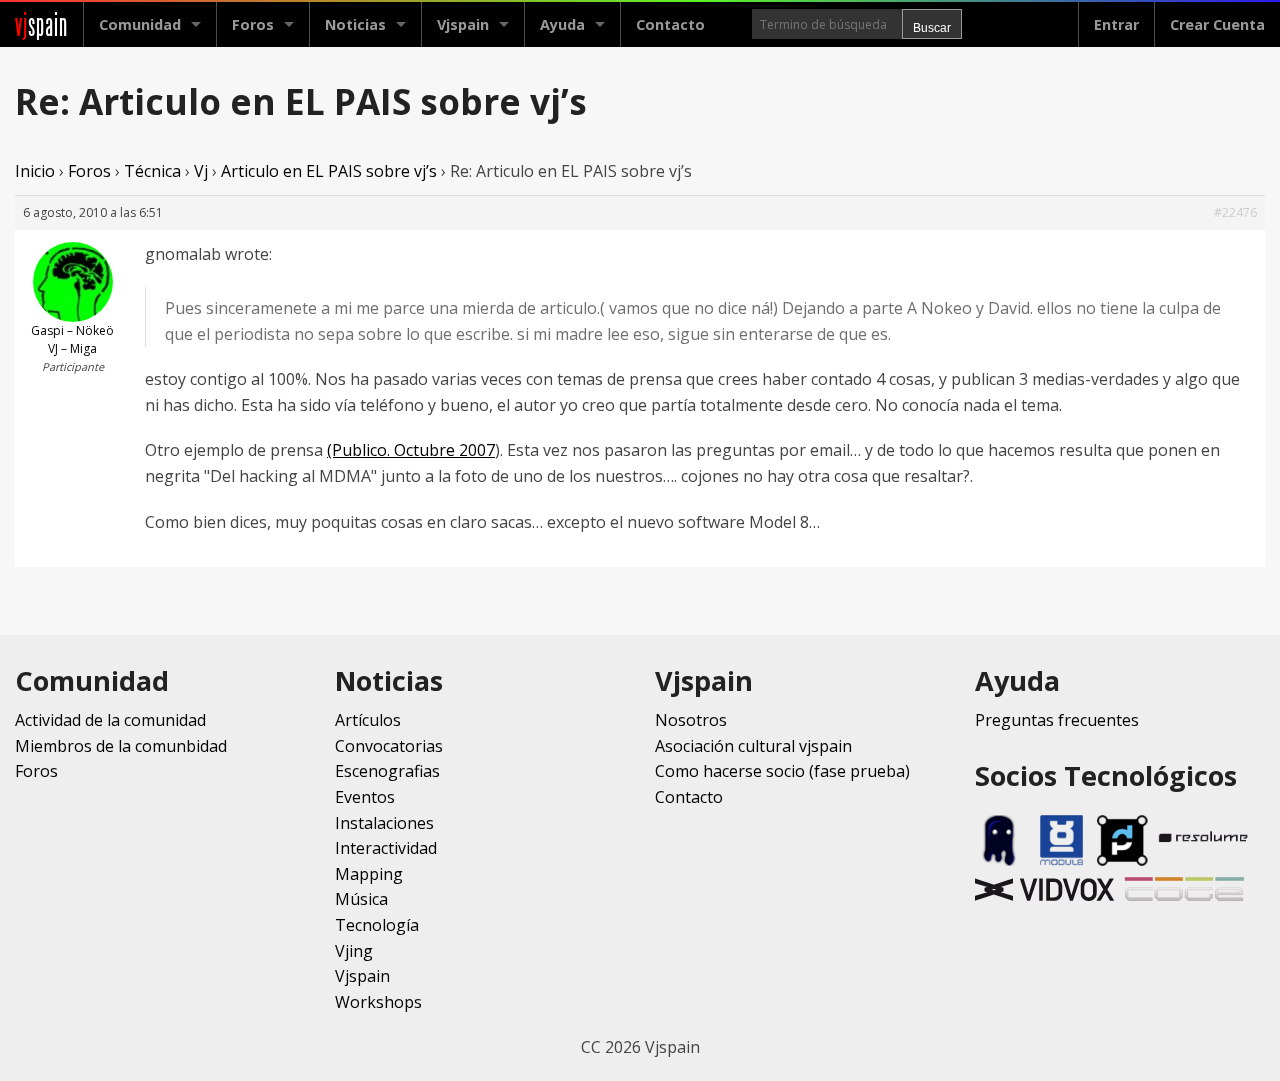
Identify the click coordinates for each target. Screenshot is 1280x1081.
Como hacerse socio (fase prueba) (782, 771)
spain (41, 24)
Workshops (378, 1002)
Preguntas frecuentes (1057, 720)
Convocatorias (389, 746)
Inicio (35, 171)
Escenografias (387, 771)
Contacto (670, 24)
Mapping (369, 874)
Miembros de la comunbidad (121, 746)
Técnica (152, 171)
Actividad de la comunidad (110, 720)
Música (361, 899)
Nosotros (691, 720)
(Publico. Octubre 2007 (411, 450)
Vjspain (362, 976)
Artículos (368, 720)
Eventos (365, 797)
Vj (201, 171)
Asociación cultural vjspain (753, 746)
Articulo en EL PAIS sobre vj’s (329, 171)
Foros (253, 24)
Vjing (354, 951)
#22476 (1235, 212)
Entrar (1116, 24)
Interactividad (386, 848)
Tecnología (377, 925)
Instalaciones (384, 823)
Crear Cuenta (1217, 24)
